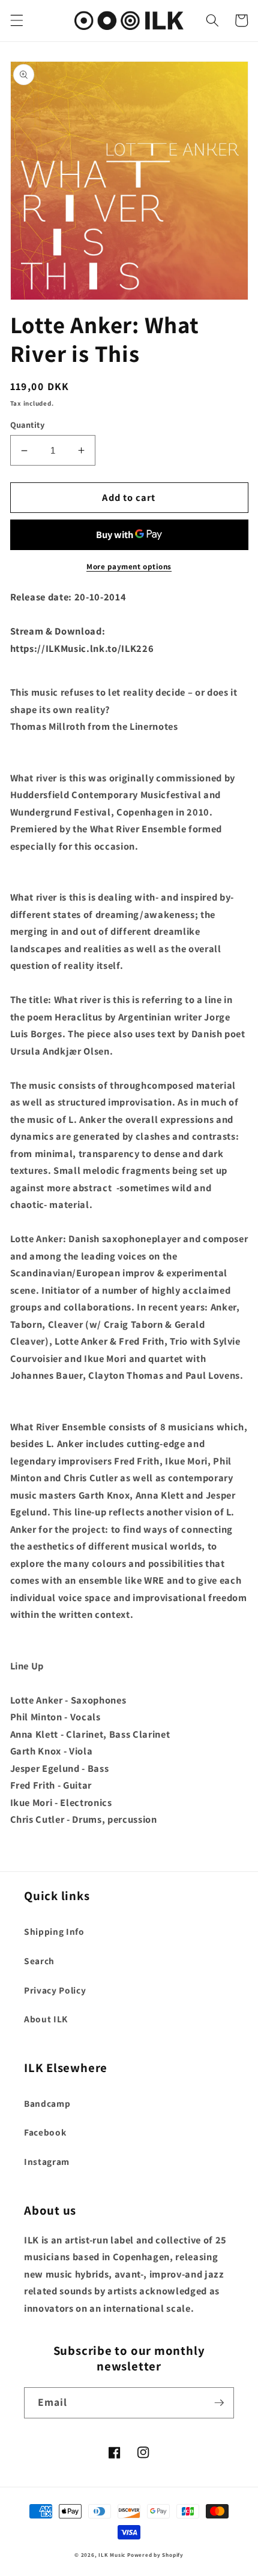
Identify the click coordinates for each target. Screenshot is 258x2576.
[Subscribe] (219, 2403)
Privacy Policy (55, 1990)
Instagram (47, 2161)
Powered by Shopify (155, 2555)
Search (39, 1961)
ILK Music (112, 2555)
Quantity (28, 425)
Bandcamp (47, 2103)
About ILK (46, 2019)
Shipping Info (54, 1931)
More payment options (129, 567)
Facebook (45, 2132)
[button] (16, 20)
